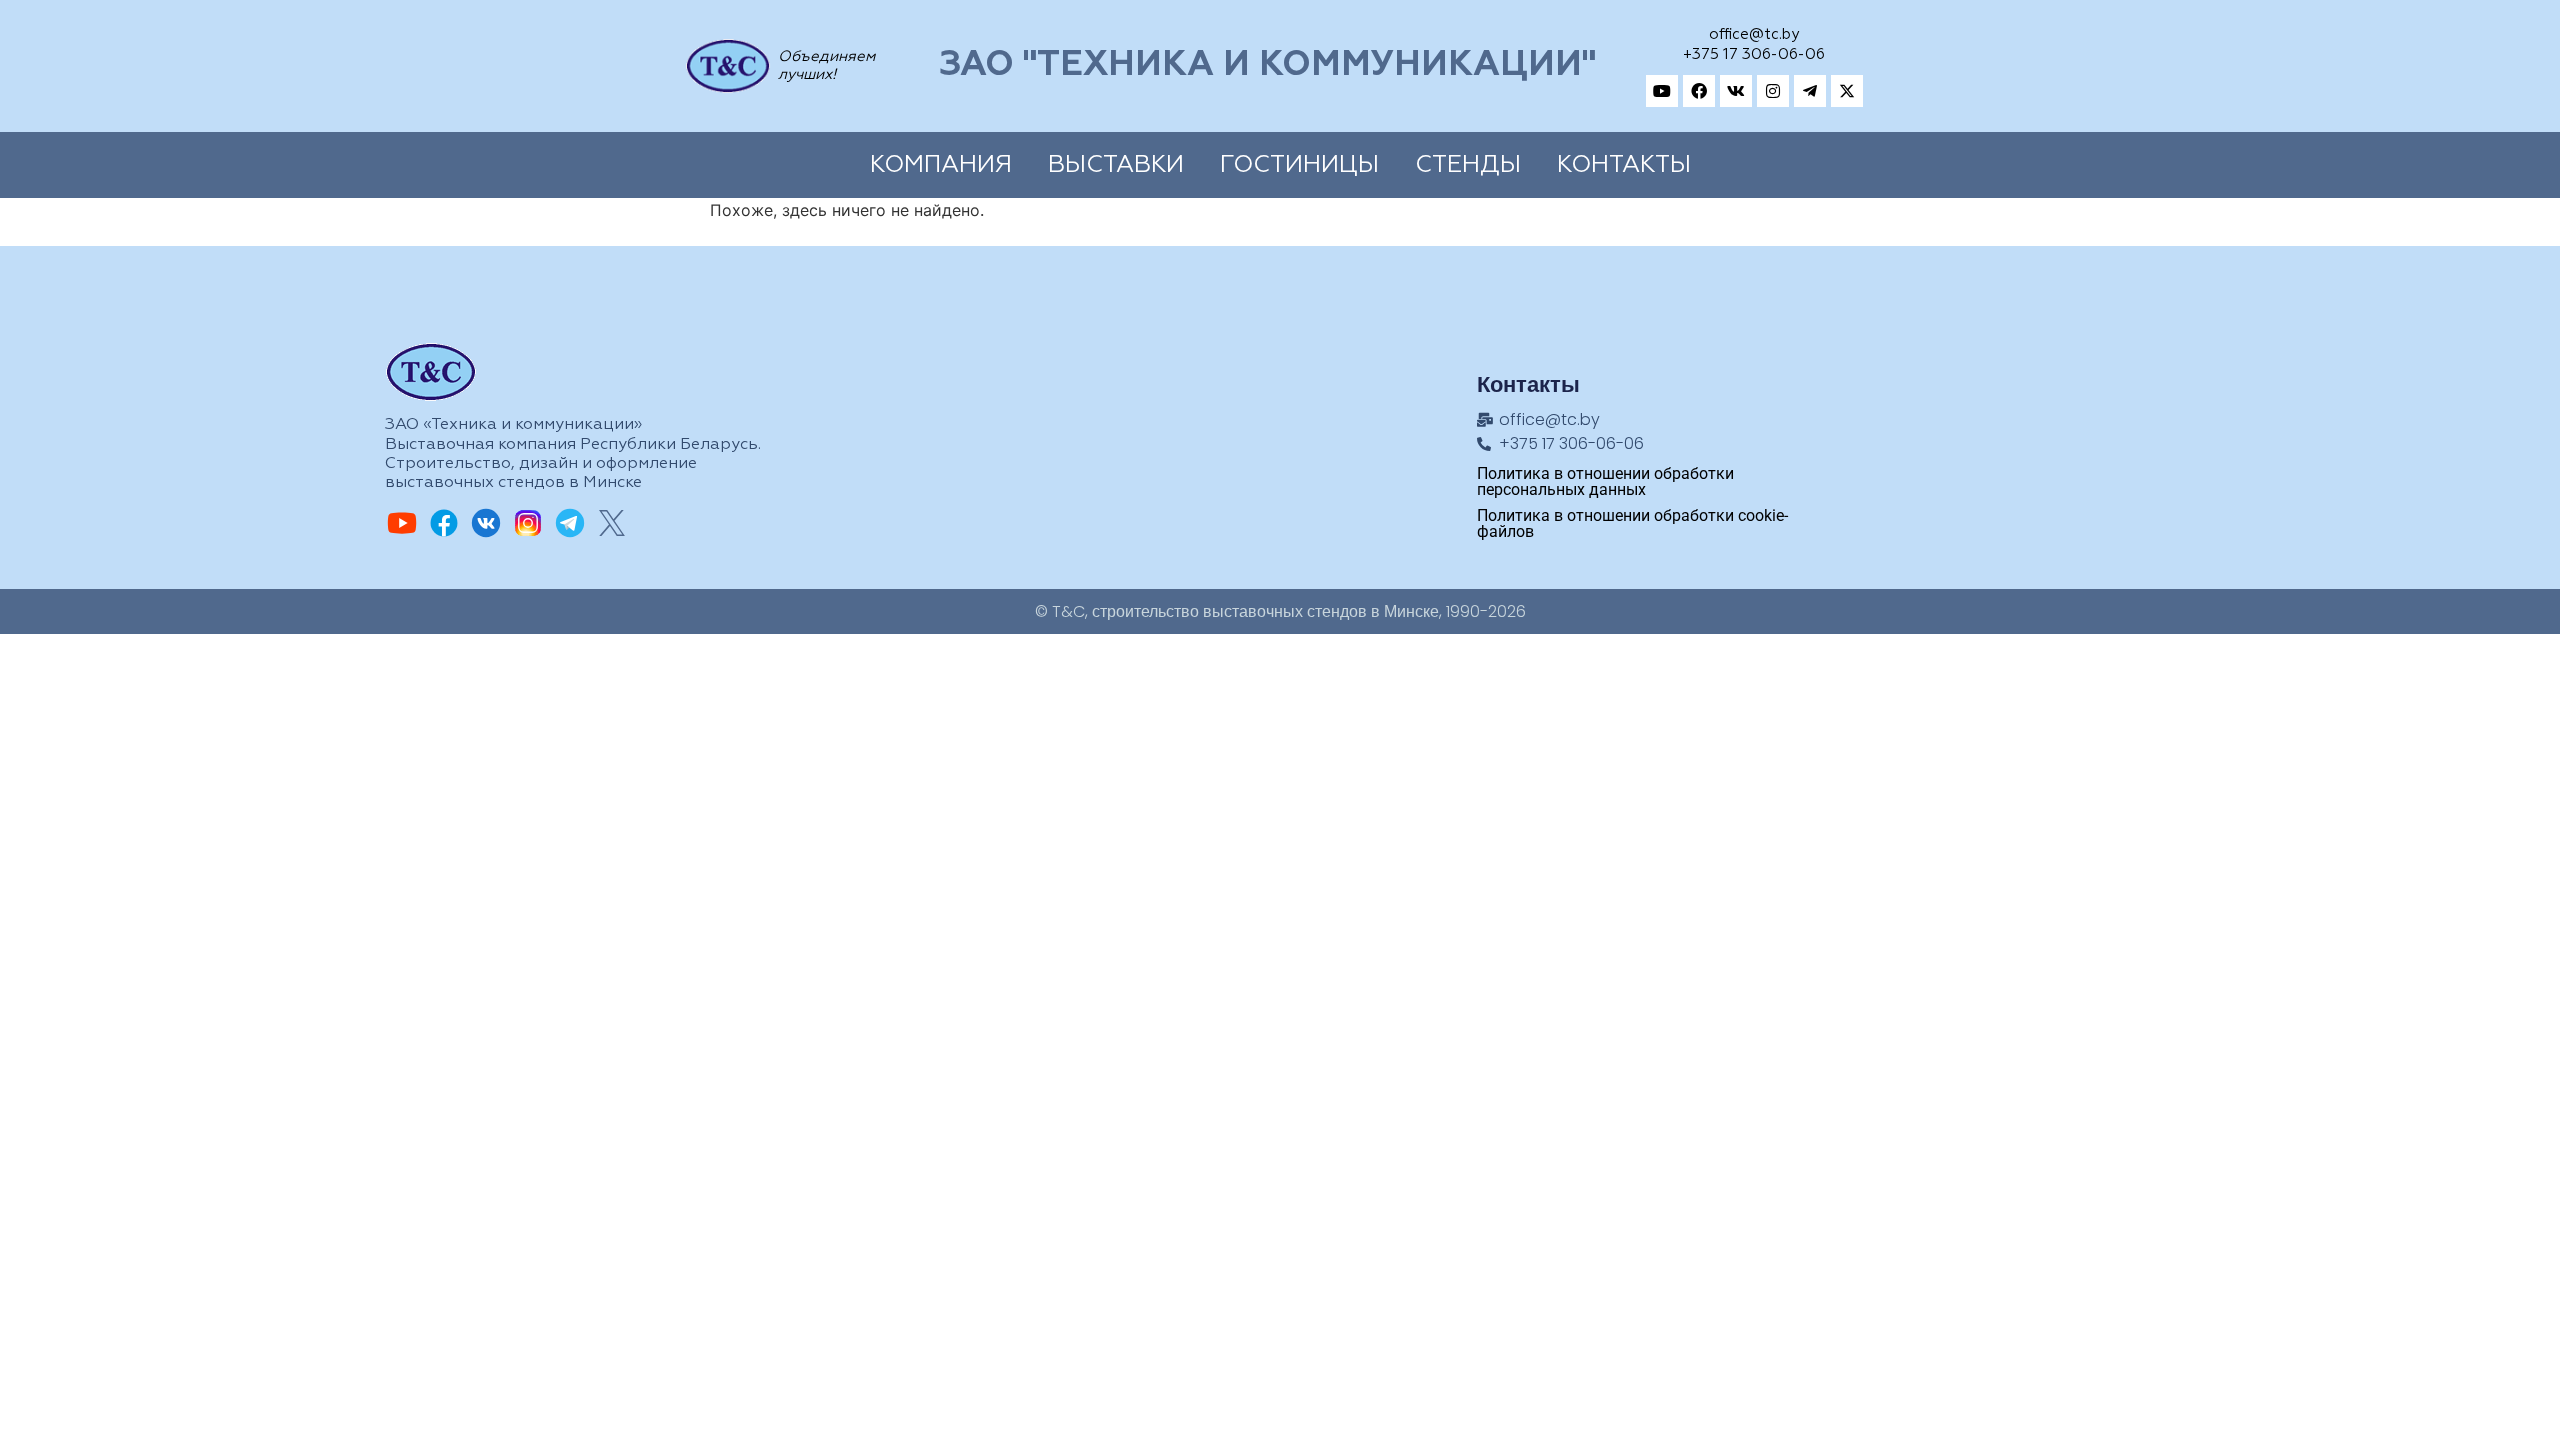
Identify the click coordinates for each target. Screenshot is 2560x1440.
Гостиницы (1299, 165)
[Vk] (1736, 91)
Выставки (1116, 165)
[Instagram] (1773, 91)
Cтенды (1468, 165)
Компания (941, 165)
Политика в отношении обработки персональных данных (1605, 481)
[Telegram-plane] (1810, 91)
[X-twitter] (1847, 91)
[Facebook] (1699, 91)
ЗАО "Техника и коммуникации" (1267, 65)
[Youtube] (1662, 91)
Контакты (1624, 165)
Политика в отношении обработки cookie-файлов (1632, 523)
